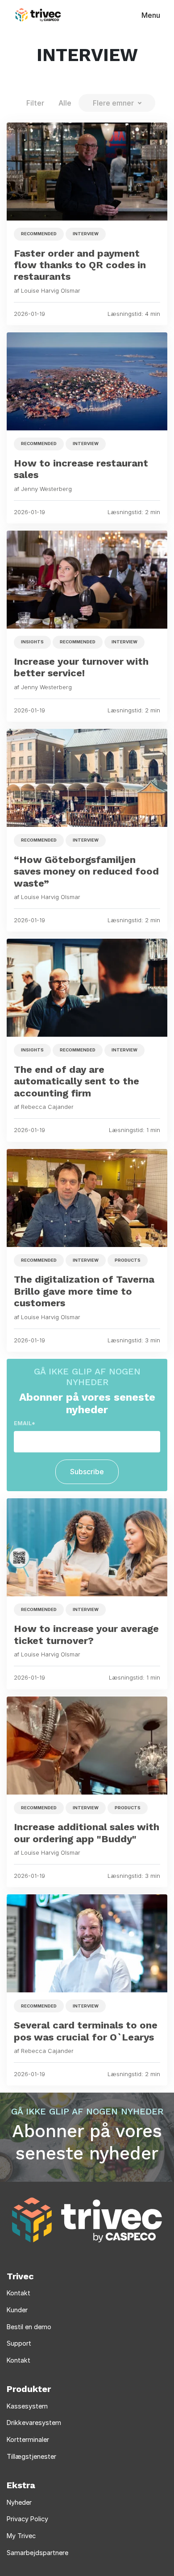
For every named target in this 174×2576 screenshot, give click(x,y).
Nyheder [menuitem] (19, 2502)
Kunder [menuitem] (17, 2310)
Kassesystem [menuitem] (27, 2406)
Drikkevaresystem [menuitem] (34, 2423)
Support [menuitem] (19, 2343)
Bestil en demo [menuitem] (29, 2327)
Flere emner (113, 103)
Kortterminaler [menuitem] (28, 2439)
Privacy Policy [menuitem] (27, 2519)
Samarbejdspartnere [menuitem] (37, 2553)
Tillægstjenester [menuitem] (31, 2456)
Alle (65, 103)
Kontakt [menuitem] (19, 2293)
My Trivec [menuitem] (21, 2536)
